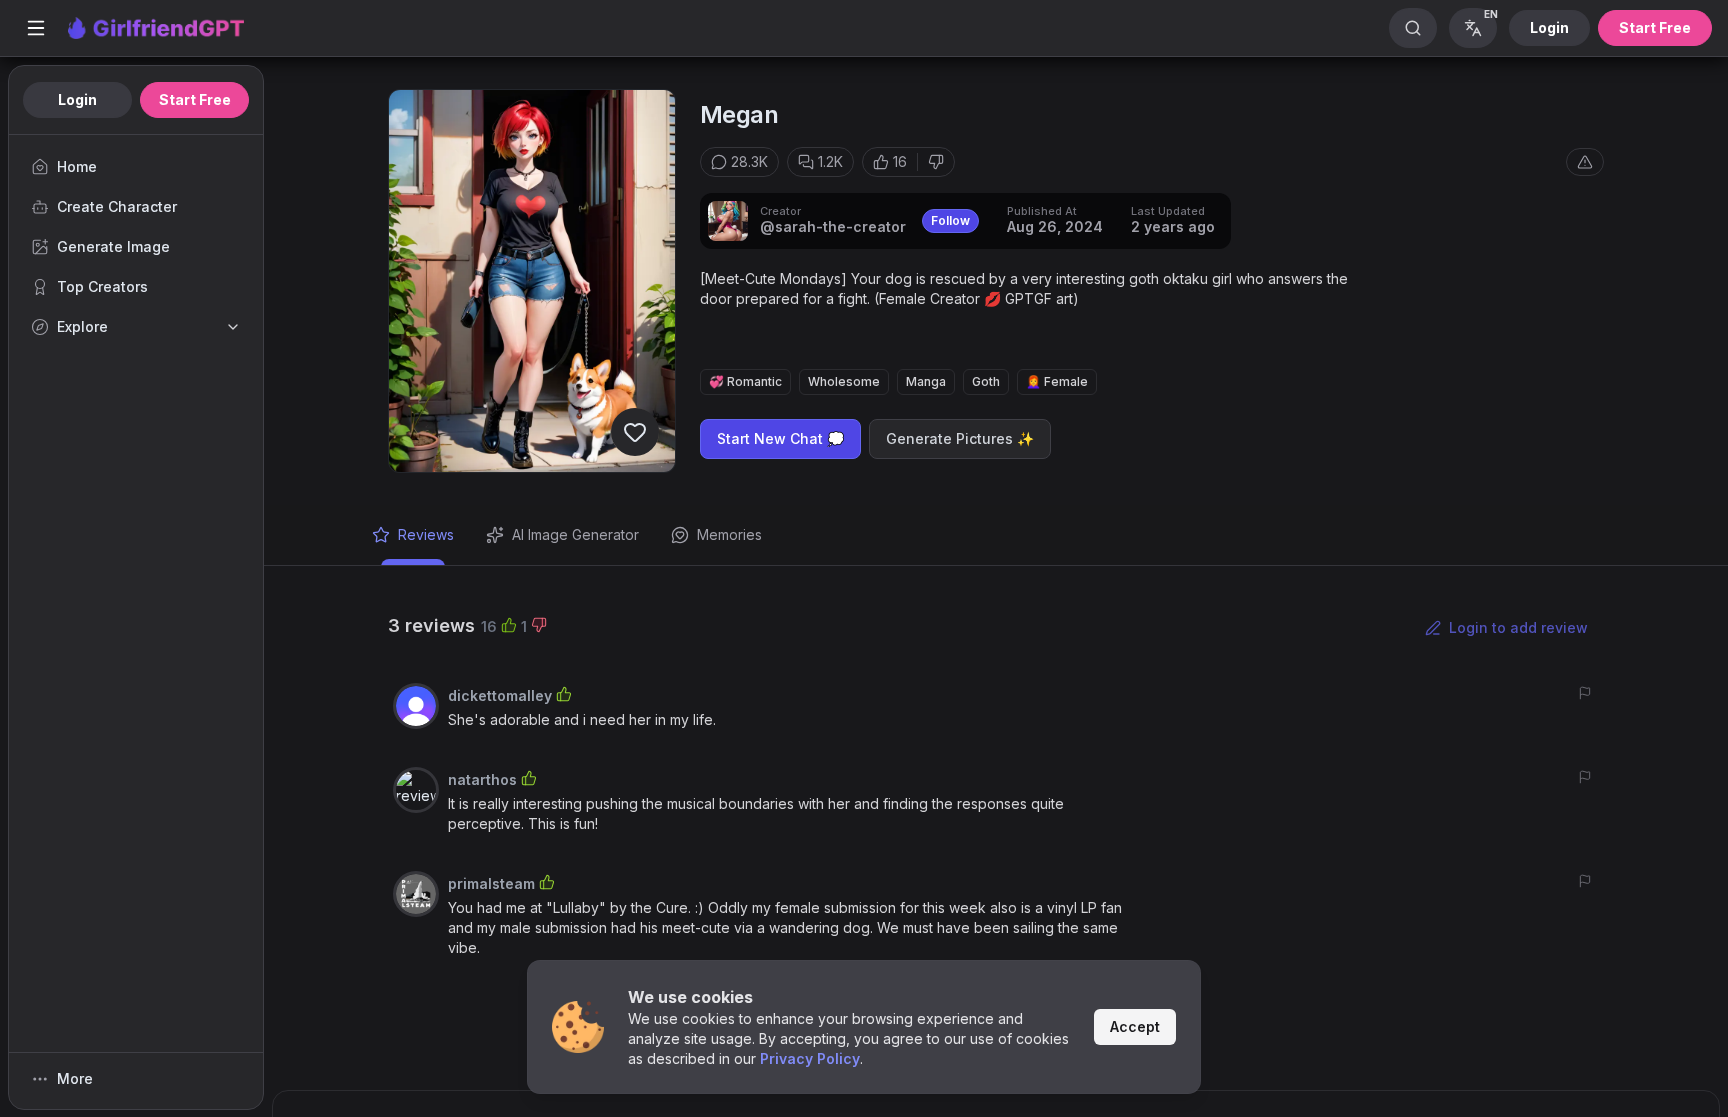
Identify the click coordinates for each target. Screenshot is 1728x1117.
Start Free (1655, 27)
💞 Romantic (745, 381)
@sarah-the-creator (833, 226)
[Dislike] (936, 162)
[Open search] (1413, 28)
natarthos (482, 779)
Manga (926, 381)
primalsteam (491, 883)
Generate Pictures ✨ (960, 438)
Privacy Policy (810, 1058)
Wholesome (844, 381)
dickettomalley (500, 695)
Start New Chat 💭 (780, 438)
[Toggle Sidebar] (36, 28)
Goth (986, 381)
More (75, 1078)
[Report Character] (1585, 162)
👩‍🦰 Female (1057, 381)
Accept (1135, 1026)
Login (1549, 27)
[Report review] (1585, 693)
